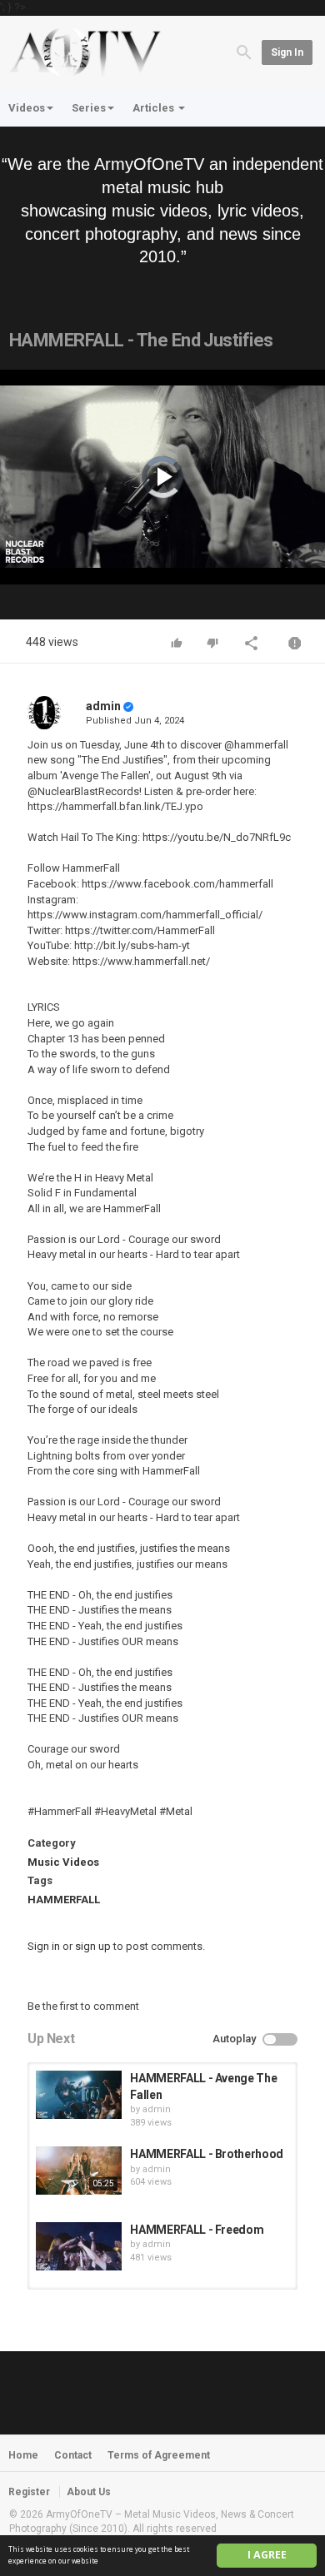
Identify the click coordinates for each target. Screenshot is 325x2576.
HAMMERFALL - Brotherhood (207, 2154)
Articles (155, 108)
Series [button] (89, 108)
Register (29, 2492)
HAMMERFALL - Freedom (197, 2230)
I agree (267, 2555)
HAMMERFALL (64, 1900)
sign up (93, 1946)
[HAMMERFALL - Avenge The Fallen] (79, 2095)
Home (23, 2455)
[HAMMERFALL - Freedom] (79, 2246)
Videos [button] (27, 108)
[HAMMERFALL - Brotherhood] (79, 2171)
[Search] (244, 51)
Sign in (287, 52)
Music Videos (63, 1862)
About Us (89, 2492)
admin (103, 706)
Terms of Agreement (159, 2455)
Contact (73, 2455)
